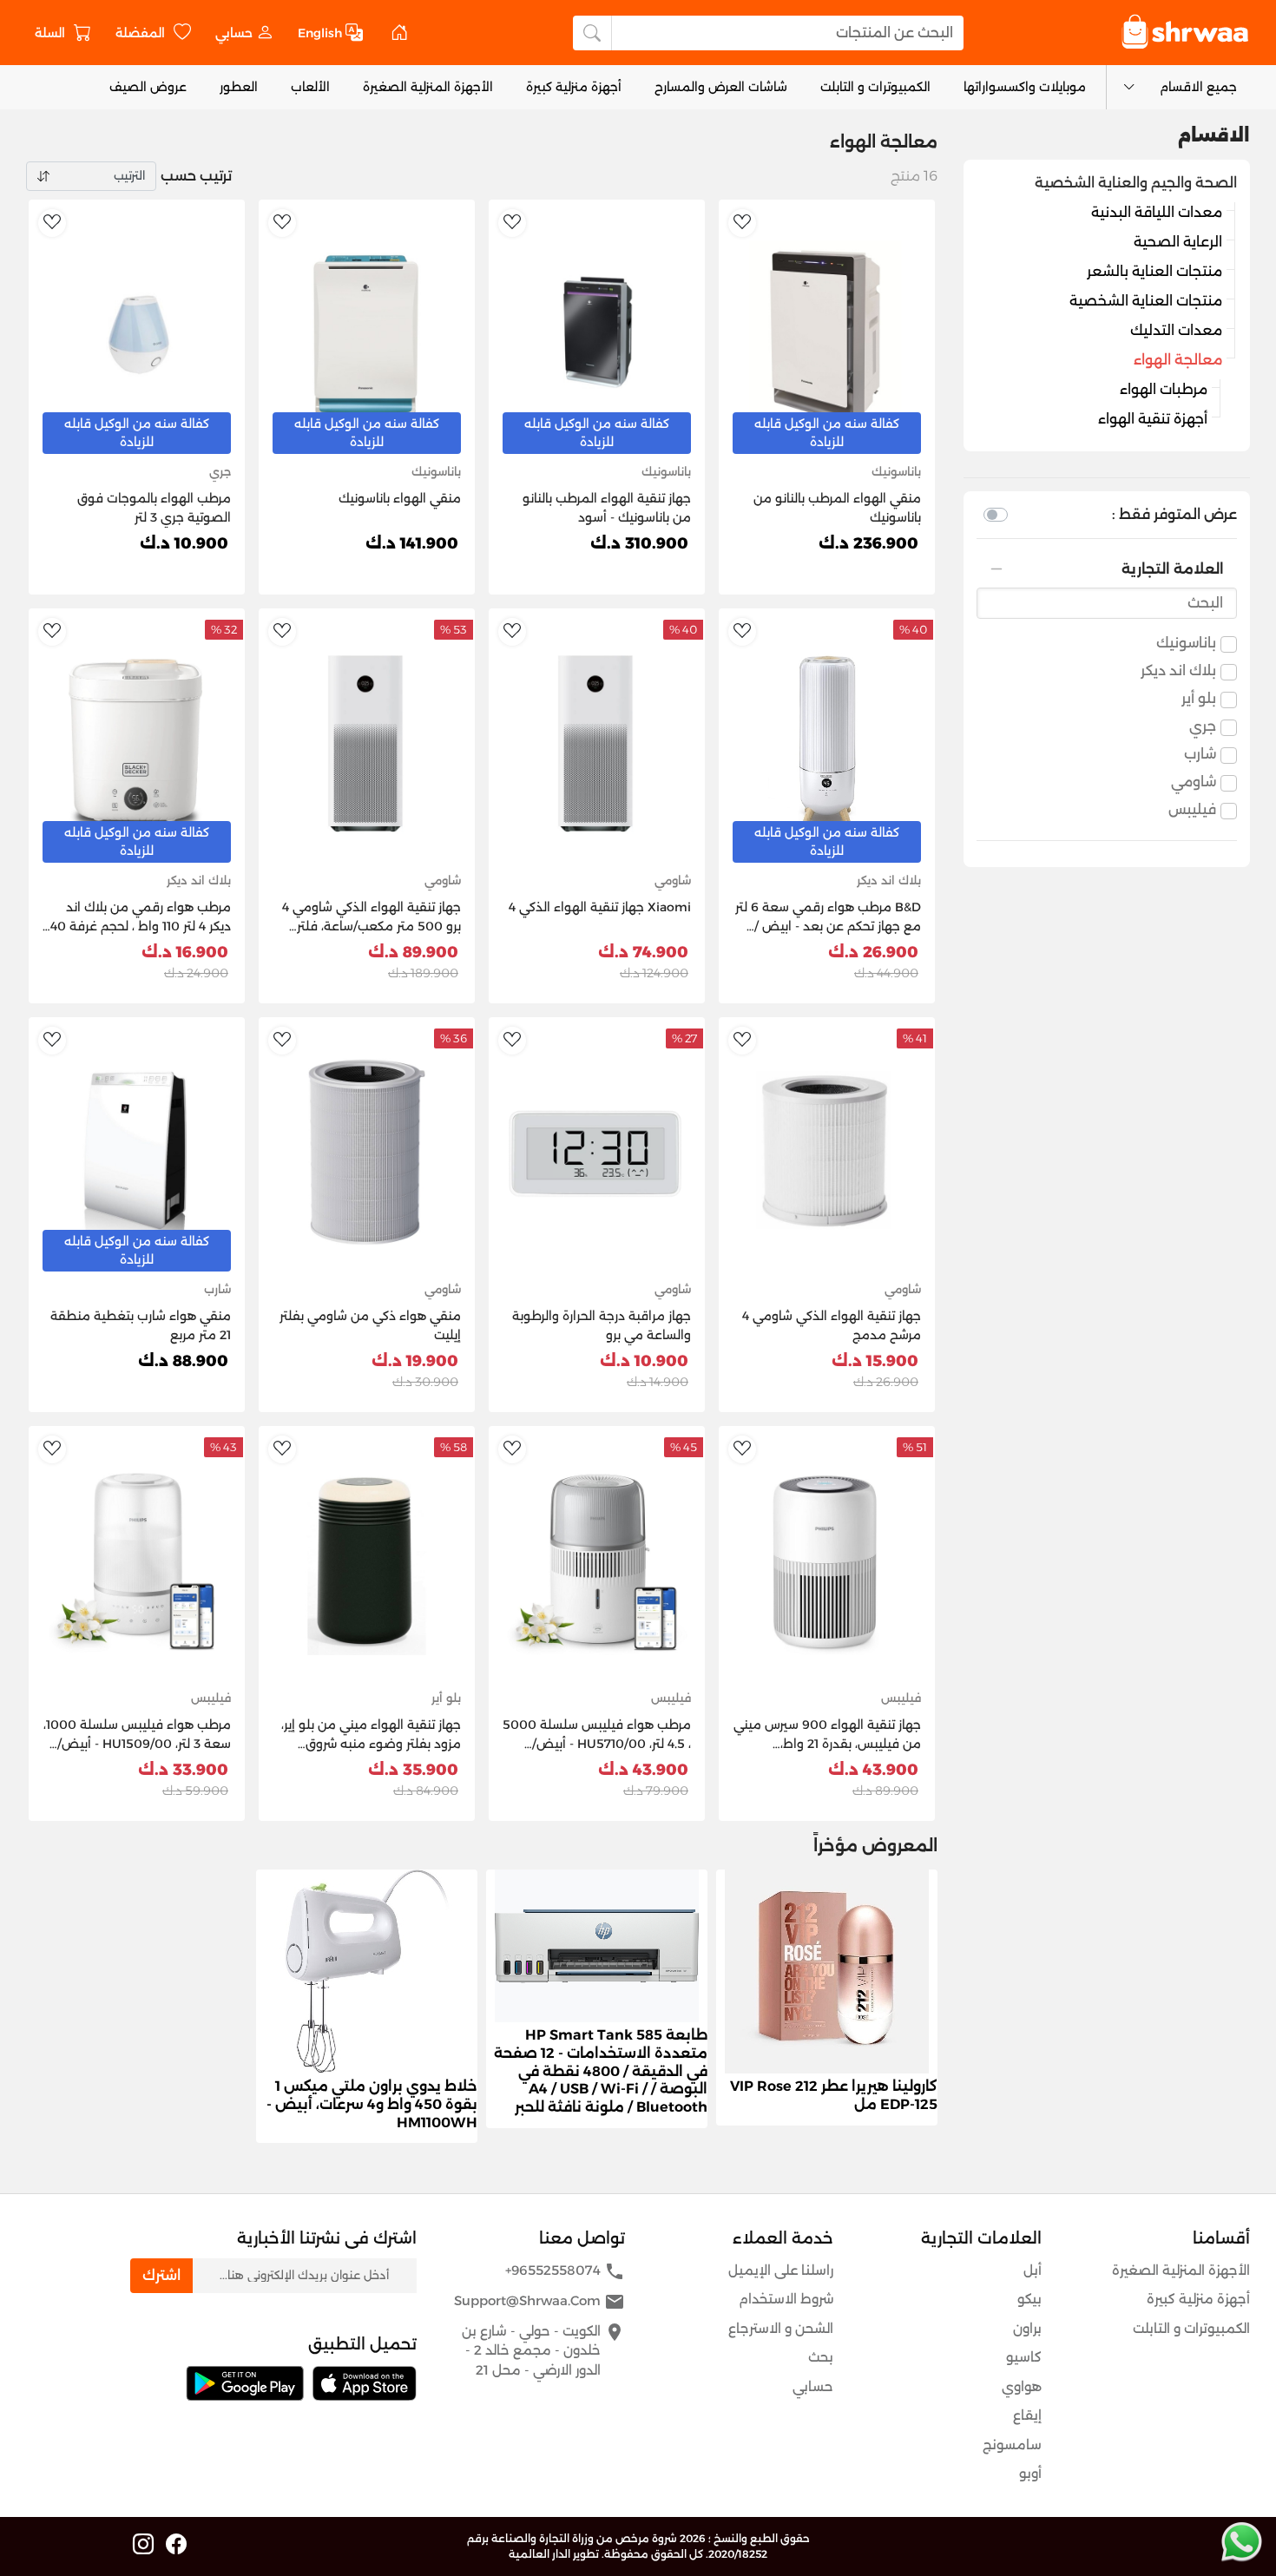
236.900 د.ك (868, 543)
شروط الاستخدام (786, 2299)
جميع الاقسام (1198, 87)
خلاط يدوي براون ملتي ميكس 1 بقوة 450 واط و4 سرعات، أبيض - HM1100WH (372, 2104)
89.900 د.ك (413, 952)
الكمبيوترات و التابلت (875, 87)
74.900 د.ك (643, 952)
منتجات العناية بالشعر (1154, 271)
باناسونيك (1186, 643)
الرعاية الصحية (1178, 242)
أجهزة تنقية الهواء (1153, 419)
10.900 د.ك (184, 543)
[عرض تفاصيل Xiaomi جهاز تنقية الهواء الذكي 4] (597, 743)
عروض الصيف (148, 87)
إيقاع (1027, 2415)
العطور (239, 87)
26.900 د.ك (873, 952)
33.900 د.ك (183, 1770)
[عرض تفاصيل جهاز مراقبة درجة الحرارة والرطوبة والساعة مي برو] (597, 1151)
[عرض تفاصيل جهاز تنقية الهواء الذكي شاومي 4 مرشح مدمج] (827, 1151)
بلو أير (1199, 698)
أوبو (1030, 2473)
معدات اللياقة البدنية (1157, 212)
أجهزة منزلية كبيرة (574, 87)
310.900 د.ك (639, 543)
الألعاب (310, 87)
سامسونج (1012, 2445)
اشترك (161, 2275)
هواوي (1022, 2386)
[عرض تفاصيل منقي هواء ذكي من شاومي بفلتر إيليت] (367, 1151)
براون (1027, 2328)
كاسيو (1024, 2357)
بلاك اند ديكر (1178, 670)
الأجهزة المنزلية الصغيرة (428, 87)
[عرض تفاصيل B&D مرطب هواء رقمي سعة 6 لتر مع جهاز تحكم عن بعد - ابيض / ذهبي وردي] (827, 743)
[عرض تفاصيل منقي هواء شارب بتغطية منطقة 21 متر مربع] (137, 1151)
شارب (1200, 754)
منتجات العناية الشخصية (1146, 301)
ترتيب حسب (196, 176)
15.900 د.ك (875, 1361)
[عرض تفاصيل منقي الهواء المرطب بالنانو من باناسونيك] (827, 334)
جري (1203, 726)
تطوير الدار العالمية (554, 2554)
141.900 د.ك (412, 543)
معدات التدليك (1176, 330)
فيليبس (1192, 809)
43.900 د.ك (873, 1770)
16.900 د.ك (185, 952)
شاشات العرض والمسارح (721, 87)
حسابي (813, 2386)
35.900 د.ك (413, 1770)
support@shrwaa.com (539, 2302)
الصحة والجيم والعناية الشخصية (1136, 183)
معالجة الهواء (1178, 360)
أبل (1033, 2270)
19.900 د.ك (415, 1361)
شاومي (1194, 782)
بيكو (1029, 2299)
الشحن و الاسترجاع (781, 2328)
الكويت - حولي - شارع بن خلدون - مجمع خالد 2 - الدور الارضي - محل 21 (543, 2350)
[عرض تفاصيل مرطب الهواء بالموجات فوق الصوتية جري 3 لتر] (137, 334)
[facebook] (176, 2545)
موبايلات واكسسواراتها (1025, 87)
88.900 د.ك (183, 1361)
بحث (821, 2357)
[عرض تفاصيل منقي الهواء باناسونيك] (367, 334)
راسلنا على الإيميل (781, 2270)
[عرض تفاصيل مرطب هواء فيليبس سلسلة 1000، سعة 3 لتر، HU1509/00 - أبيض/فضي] (137, 1560)
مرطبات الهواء (1164, 389)
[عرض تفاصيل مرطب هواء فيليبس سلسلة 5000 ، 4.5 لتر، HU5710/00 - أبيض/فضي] (597, 1560)
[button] (244, 33)
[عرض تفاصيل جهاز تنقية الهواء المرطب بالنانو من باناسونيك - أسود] (597, 334)
